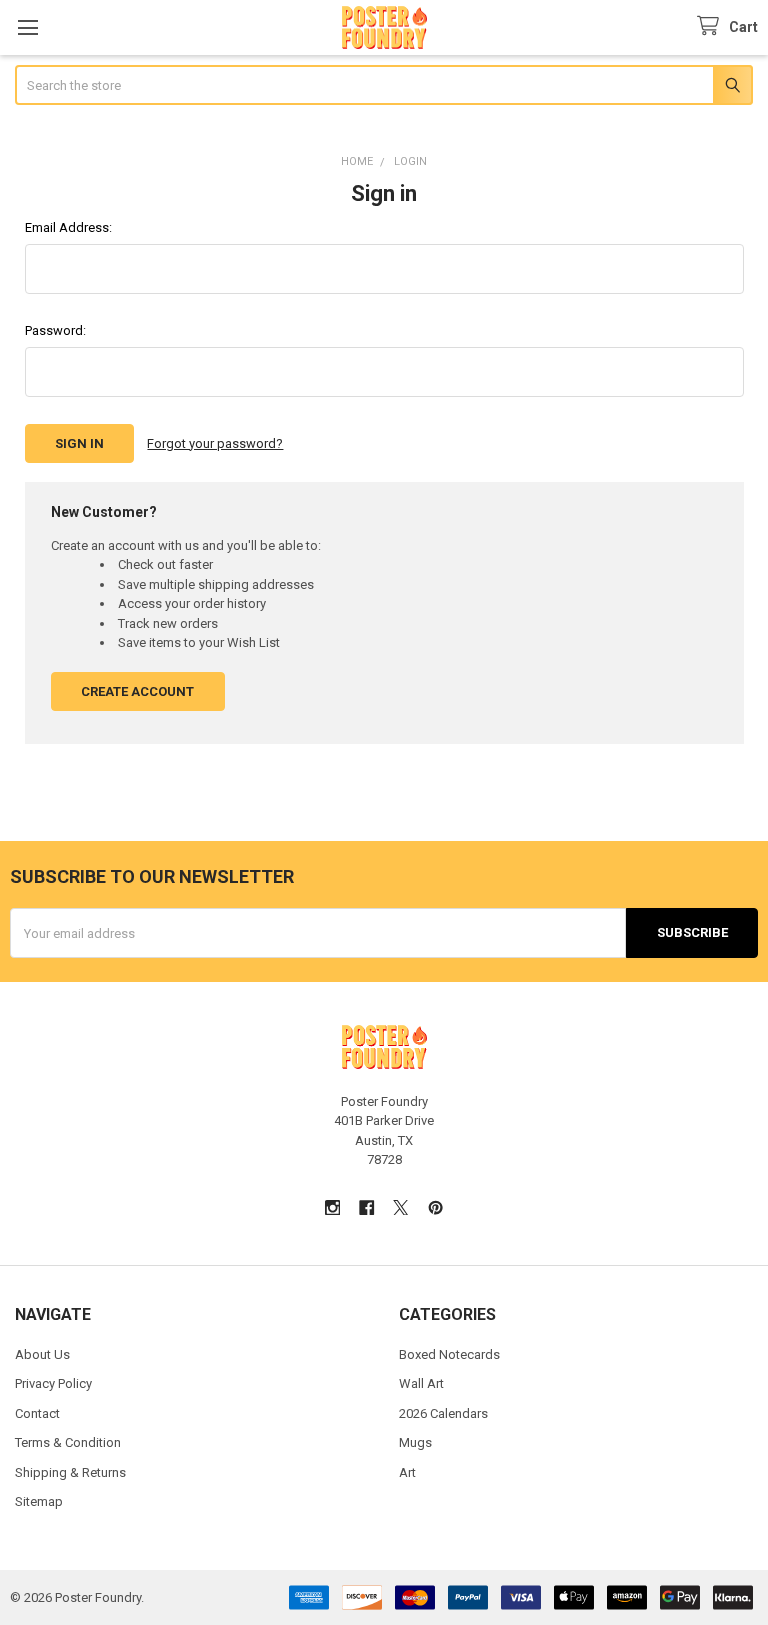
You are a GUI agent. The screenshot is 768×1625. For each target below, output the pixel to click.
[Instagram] (332, 1207)
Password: (55, 330)
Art (407, 1472)
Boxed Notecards (449, 1354)
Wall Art (421, 1383)
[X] (401, 1207)
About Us (42, 1354)
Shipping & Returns (70, 1472)
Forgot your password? (215, 443)
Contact (37, 1413)
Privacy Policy (53, 1383)
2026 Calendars (443, 1413)
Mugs (415, 1442)
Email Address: (68, 227)
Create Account (137, 691)
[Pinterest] (435, 1207)
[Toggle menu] (27, 27)
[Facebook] (366, 1207)
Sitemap (39, 1501)
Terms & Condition (68, 1442)
